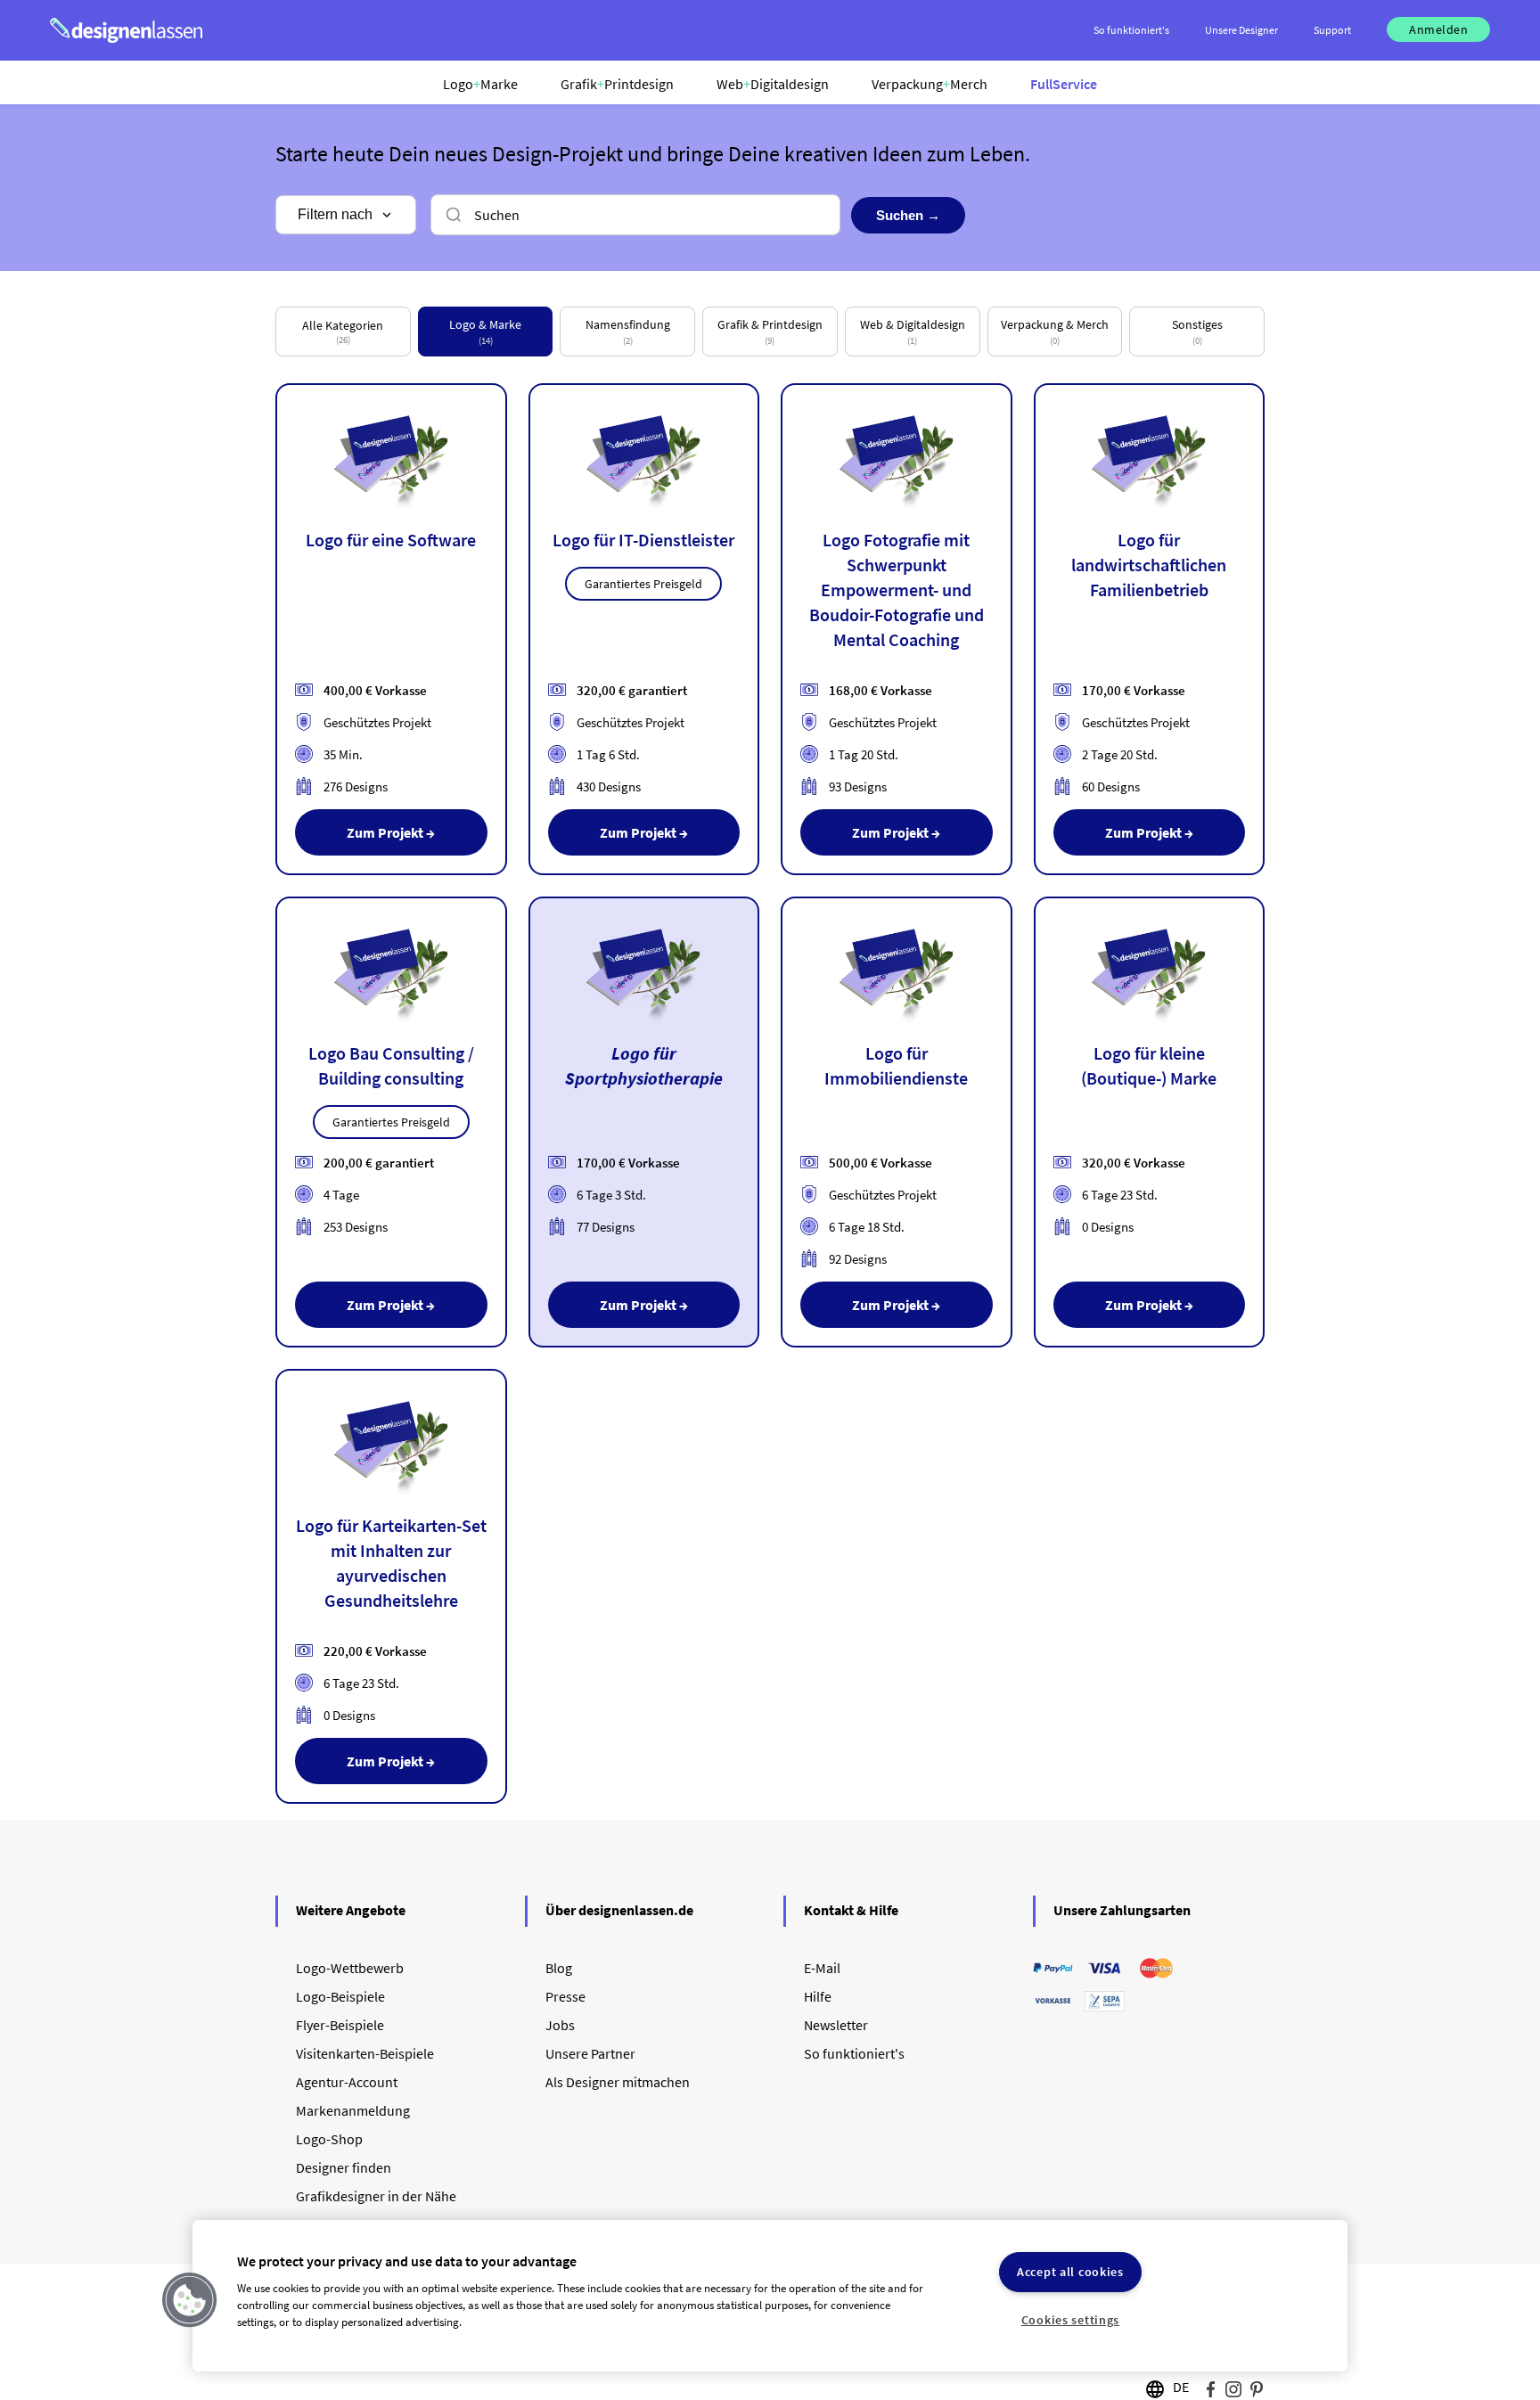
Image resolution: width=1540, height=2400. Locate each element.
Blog (559, 1968)
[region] (770, 2296)
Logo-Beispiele (340, 1996)
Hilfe (818, 1996)
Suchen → (908, 215)
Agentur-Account (347, 2082)
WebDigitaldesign (773, 84)
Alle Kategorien (343, 332)
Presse (565, 1996)
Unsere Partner (590, 2053)
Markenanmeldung (353, 2110)
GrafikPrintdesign (617, 84)
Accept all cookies (1070, 2272)
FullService (1064, 84)
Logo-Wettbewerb (350, 1968)
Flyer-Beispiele (340, 2025)
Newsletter (836, 2025)
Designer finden (344, 2167)
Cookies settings (1071, 2320)
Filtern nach (335, 214)
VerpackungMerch (930, 84)
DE (1181, 2387)
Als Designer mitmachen (618, 2082)
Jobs (560, 2025)
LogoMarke (480, 84)
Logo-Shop (329, 2139)
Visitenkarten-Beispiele (365, 2053)
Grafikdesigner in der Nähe (376, 2196)
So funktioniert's (854, 2053)
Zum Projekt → (391, 832)
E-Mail (822, 1968)
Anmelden (1438, 29)
